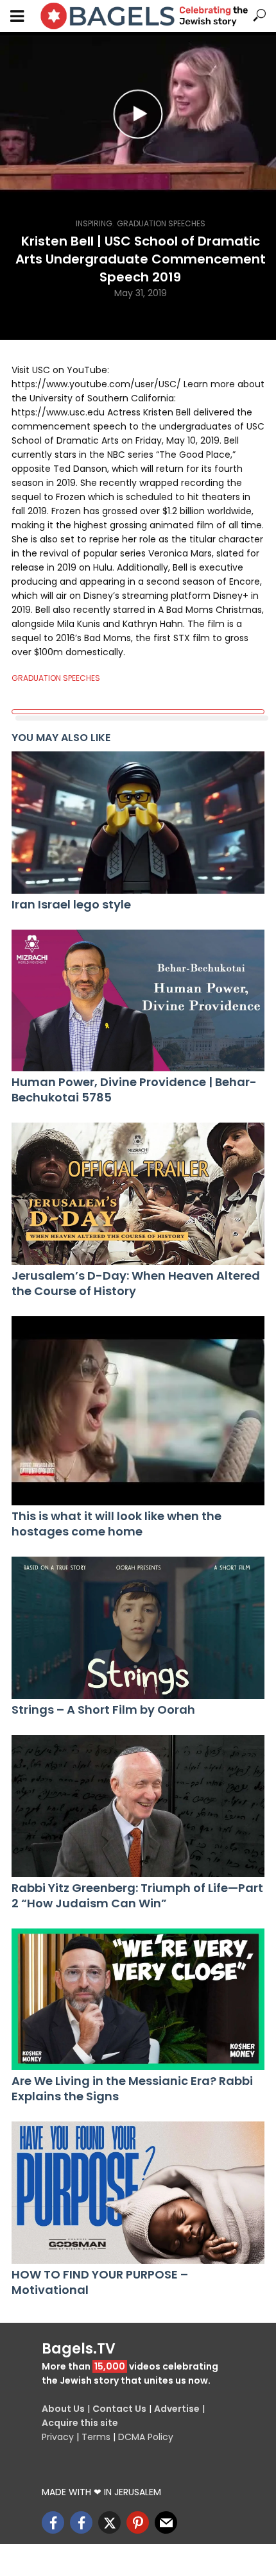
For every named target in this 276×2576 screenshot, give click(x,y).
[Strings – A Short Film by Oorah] (138, 1628)
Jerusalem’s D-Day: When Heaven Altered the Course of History (136, 1284)
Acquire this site (80, 2423)
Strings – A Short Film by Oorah (103, 1710)
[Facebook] (53, 2522)
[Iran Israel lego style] (138, 823)
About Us (63, 2409)
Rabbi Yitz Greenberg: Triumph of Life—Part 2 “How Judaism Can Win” (137, 1896)
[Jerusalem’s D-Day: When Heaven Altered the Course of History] (138, 1194)
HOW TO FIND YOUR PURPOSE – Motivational (100, 2282)
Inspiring (94, 223)
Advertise (177, 2409)
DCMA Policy (146, 2437)
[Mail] (166, 2522)
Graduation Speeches (161, 223)
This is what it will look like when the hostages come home (116, 1524)
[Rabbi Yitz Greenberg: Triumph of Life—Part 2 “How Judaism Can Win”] (138, 1806)
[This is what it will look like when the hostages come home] (138, 1411)
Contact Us (119, 2409)
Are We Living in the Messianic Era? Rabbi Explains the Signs (132, 2089)
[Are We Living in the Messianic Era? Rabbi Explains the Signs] (138, 2000)
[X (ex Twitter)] (109, 2522)
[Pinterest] (138, 2522)
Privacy (58, 2437)
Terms (96, 2437)
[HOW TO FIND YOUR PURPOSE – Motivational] (138, 2193)
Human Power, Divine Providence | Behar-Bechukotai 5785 (134, 1090)
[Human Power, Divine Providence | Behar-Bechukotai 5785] (138, 1001)
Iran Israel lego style (71, 905)
